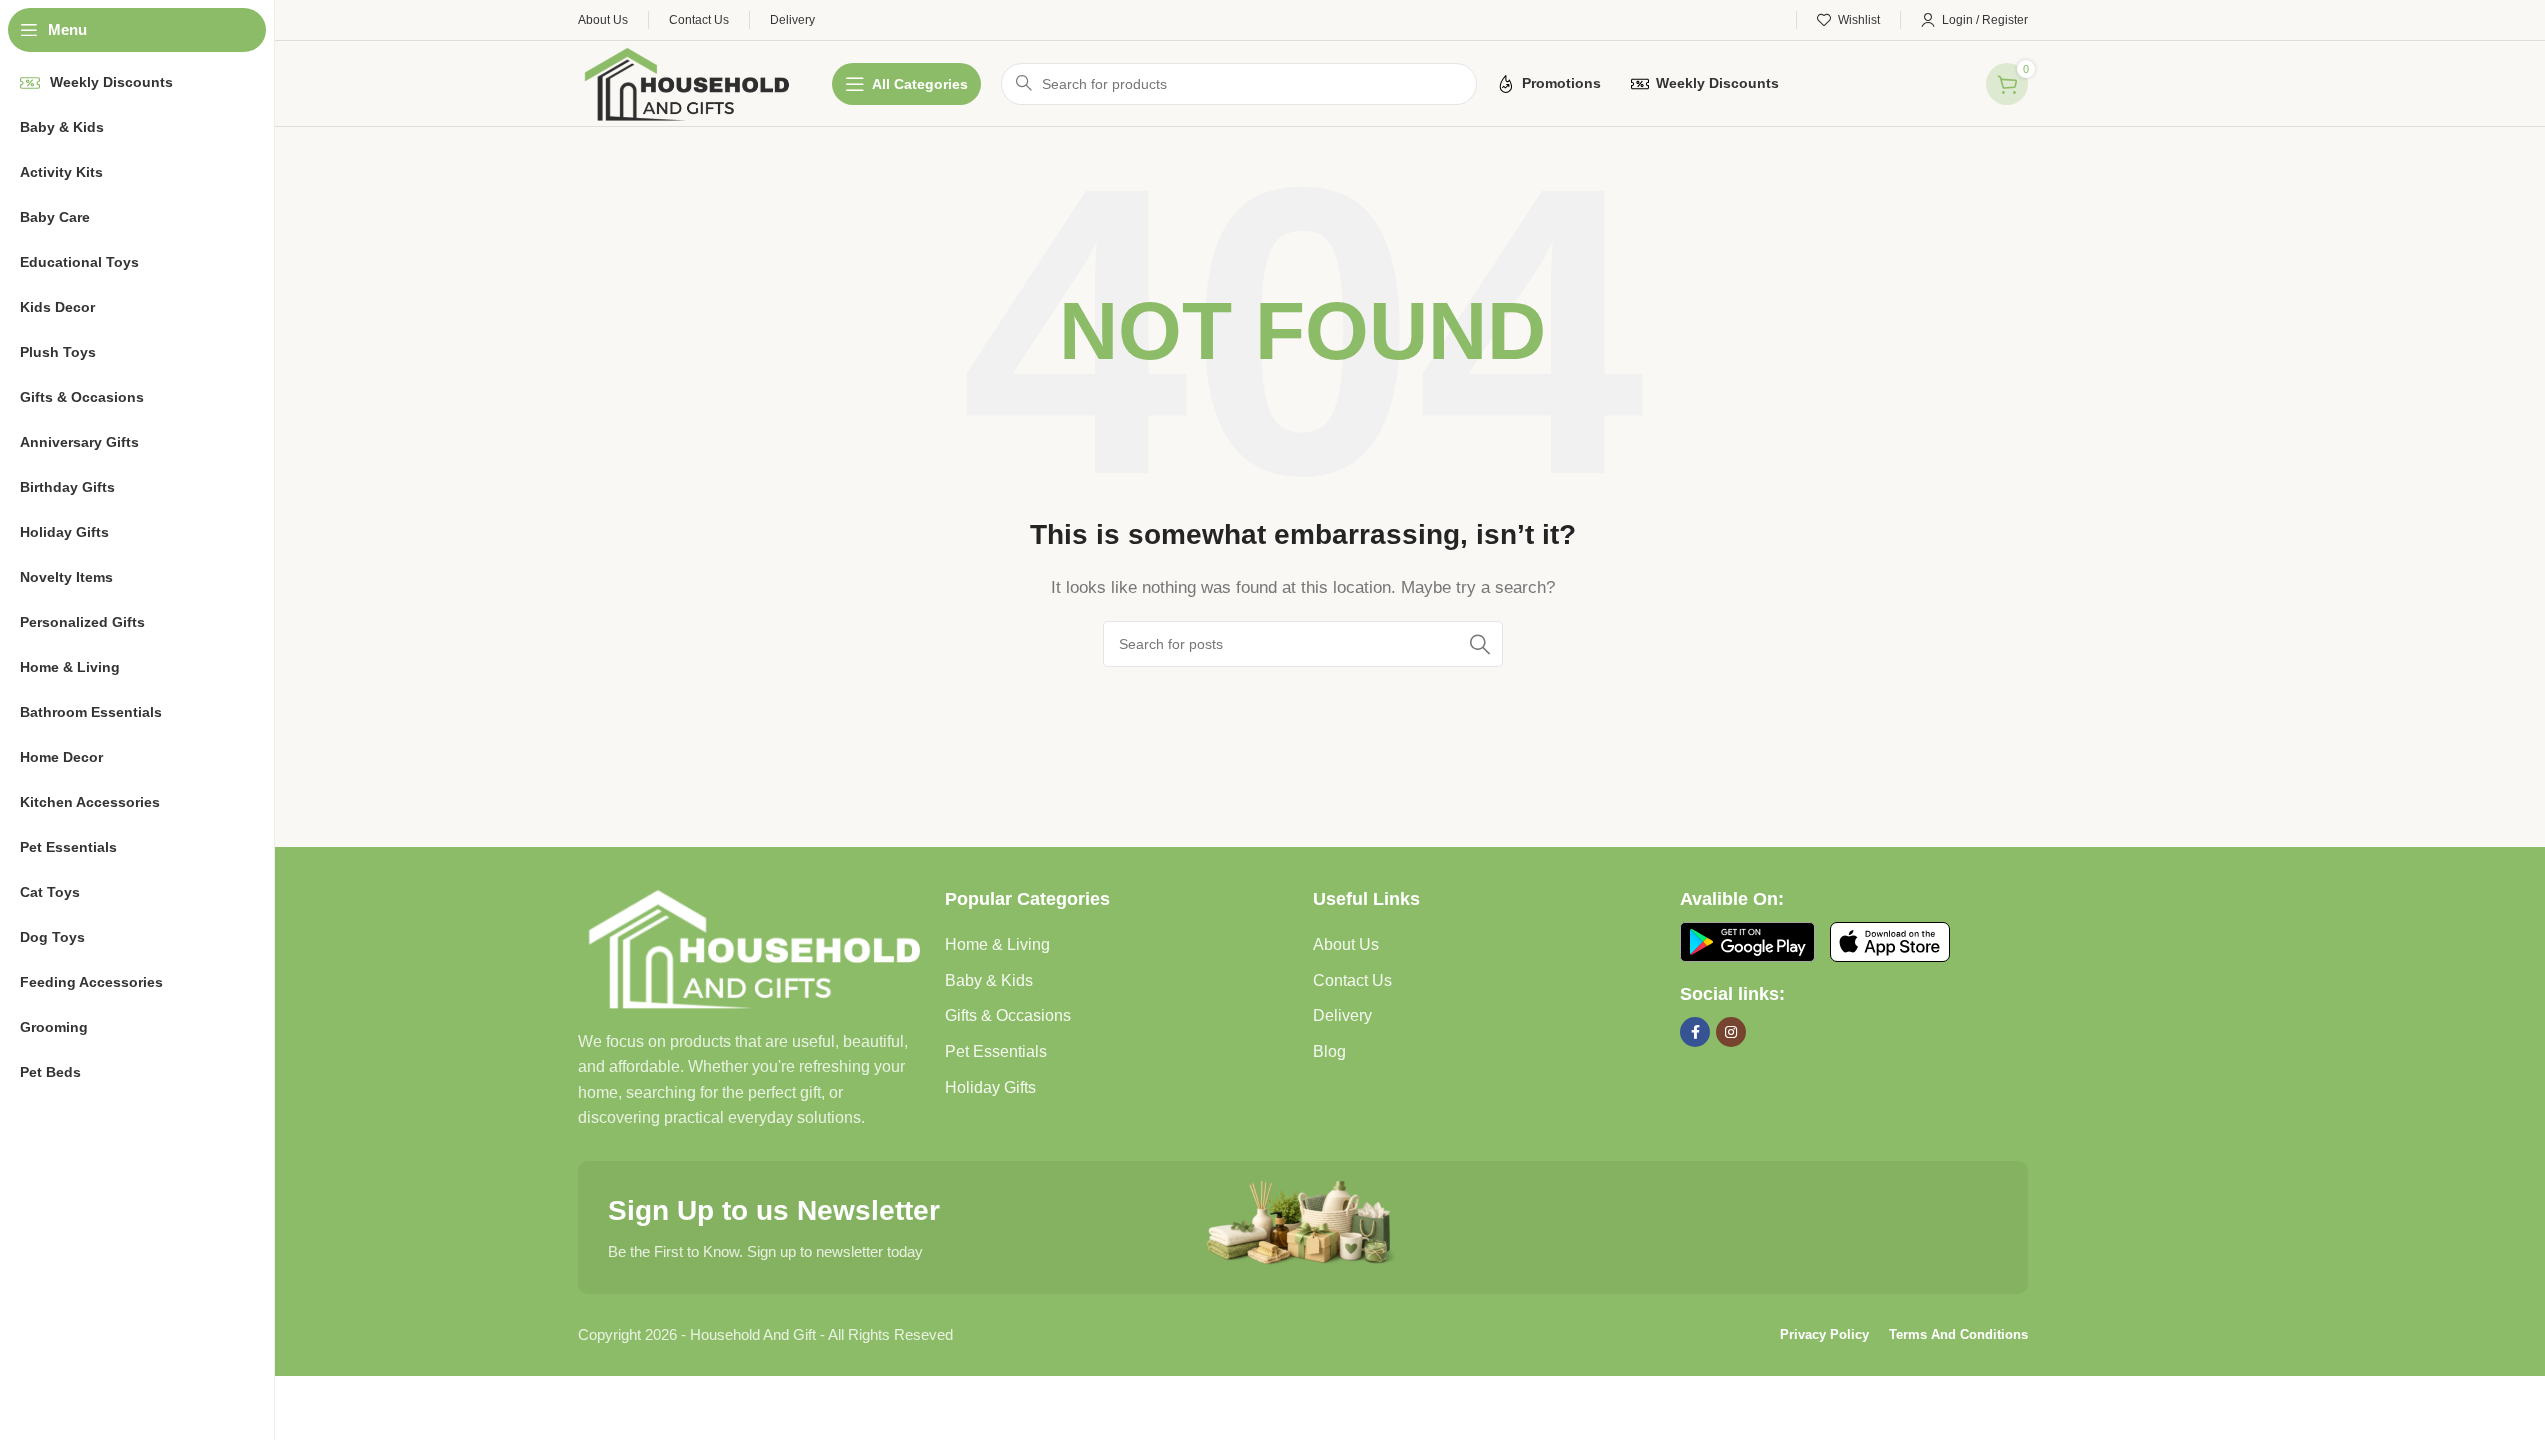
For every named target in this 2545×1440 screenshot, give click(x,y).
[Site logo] (685, 81)
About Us (1346, 944)
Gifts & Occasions (1008, 1015)
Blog (1329, 1051)
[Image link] (752, 946)
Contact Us (1352, 980)
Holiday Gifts (990, 1087)
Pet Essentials (996, 1051)
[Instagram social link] (1731, 1032)
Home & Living (997, 944)
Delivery (1342, 1015)
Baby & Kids (989, 980)
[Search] (1480, 644)
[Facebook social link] (1695, 1032)
